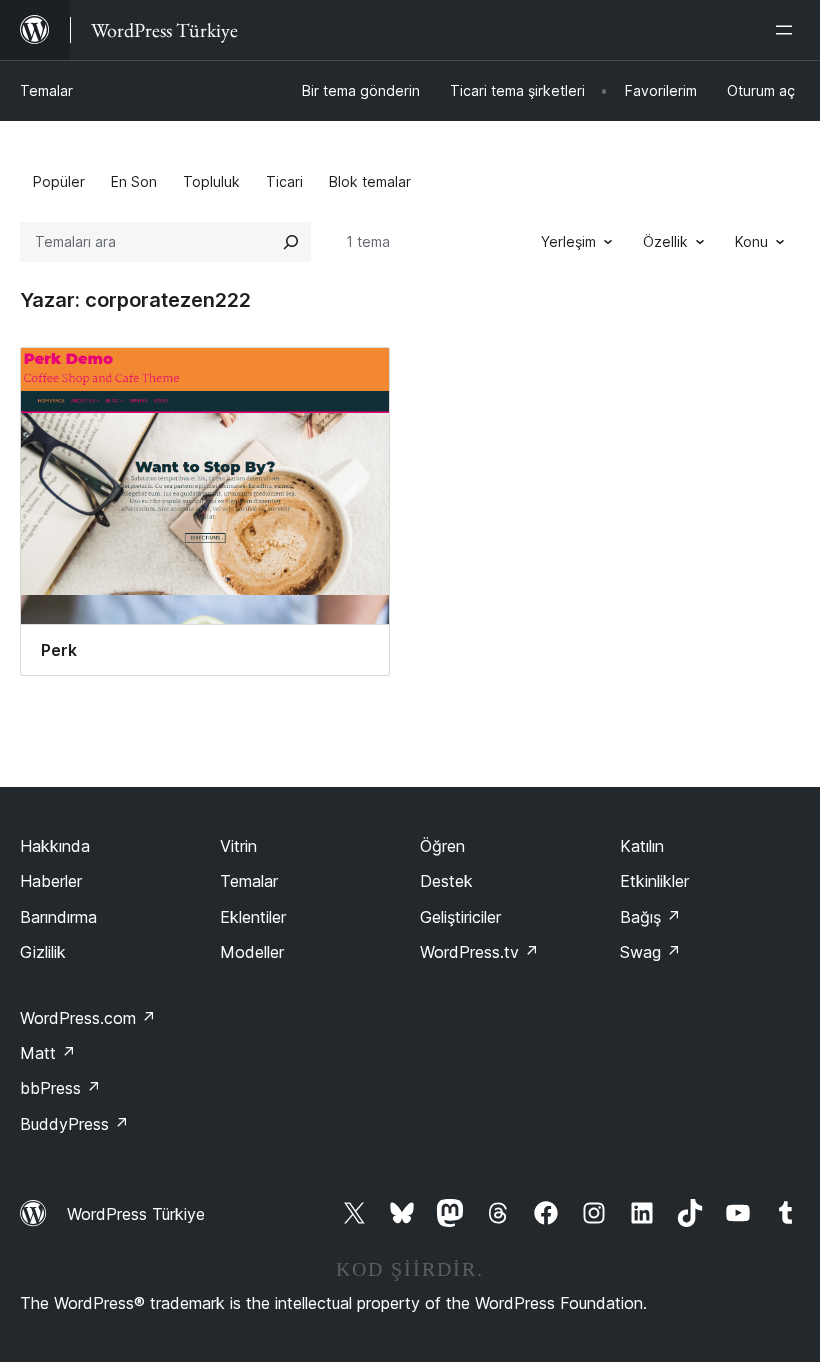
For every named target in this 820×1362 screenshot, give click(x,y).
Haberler (51, 881)
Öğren (442, 846)
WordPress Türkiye (136, 1214)
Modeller (252, 952)
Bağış (650, 917)
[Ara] (291, 242)
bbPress (60, 1088)
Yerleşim (568, 241)
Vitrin (238, 846)
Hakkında (55, 846)
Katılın (642, 846)
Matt (48, 1053)
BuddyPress (74, 1124)
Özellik (665, 241)
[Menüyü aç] (788, 30)
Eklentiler (253, 917)
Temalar (46, 90)
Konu (751, 241)
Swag (650, 952)
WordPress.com (88, 1018)
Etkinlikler (654, 881)
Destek (446, 881)
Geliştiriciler (460, 917)
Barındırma (58, 917)
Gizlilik (43, 952)
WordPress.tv (479, 952)
